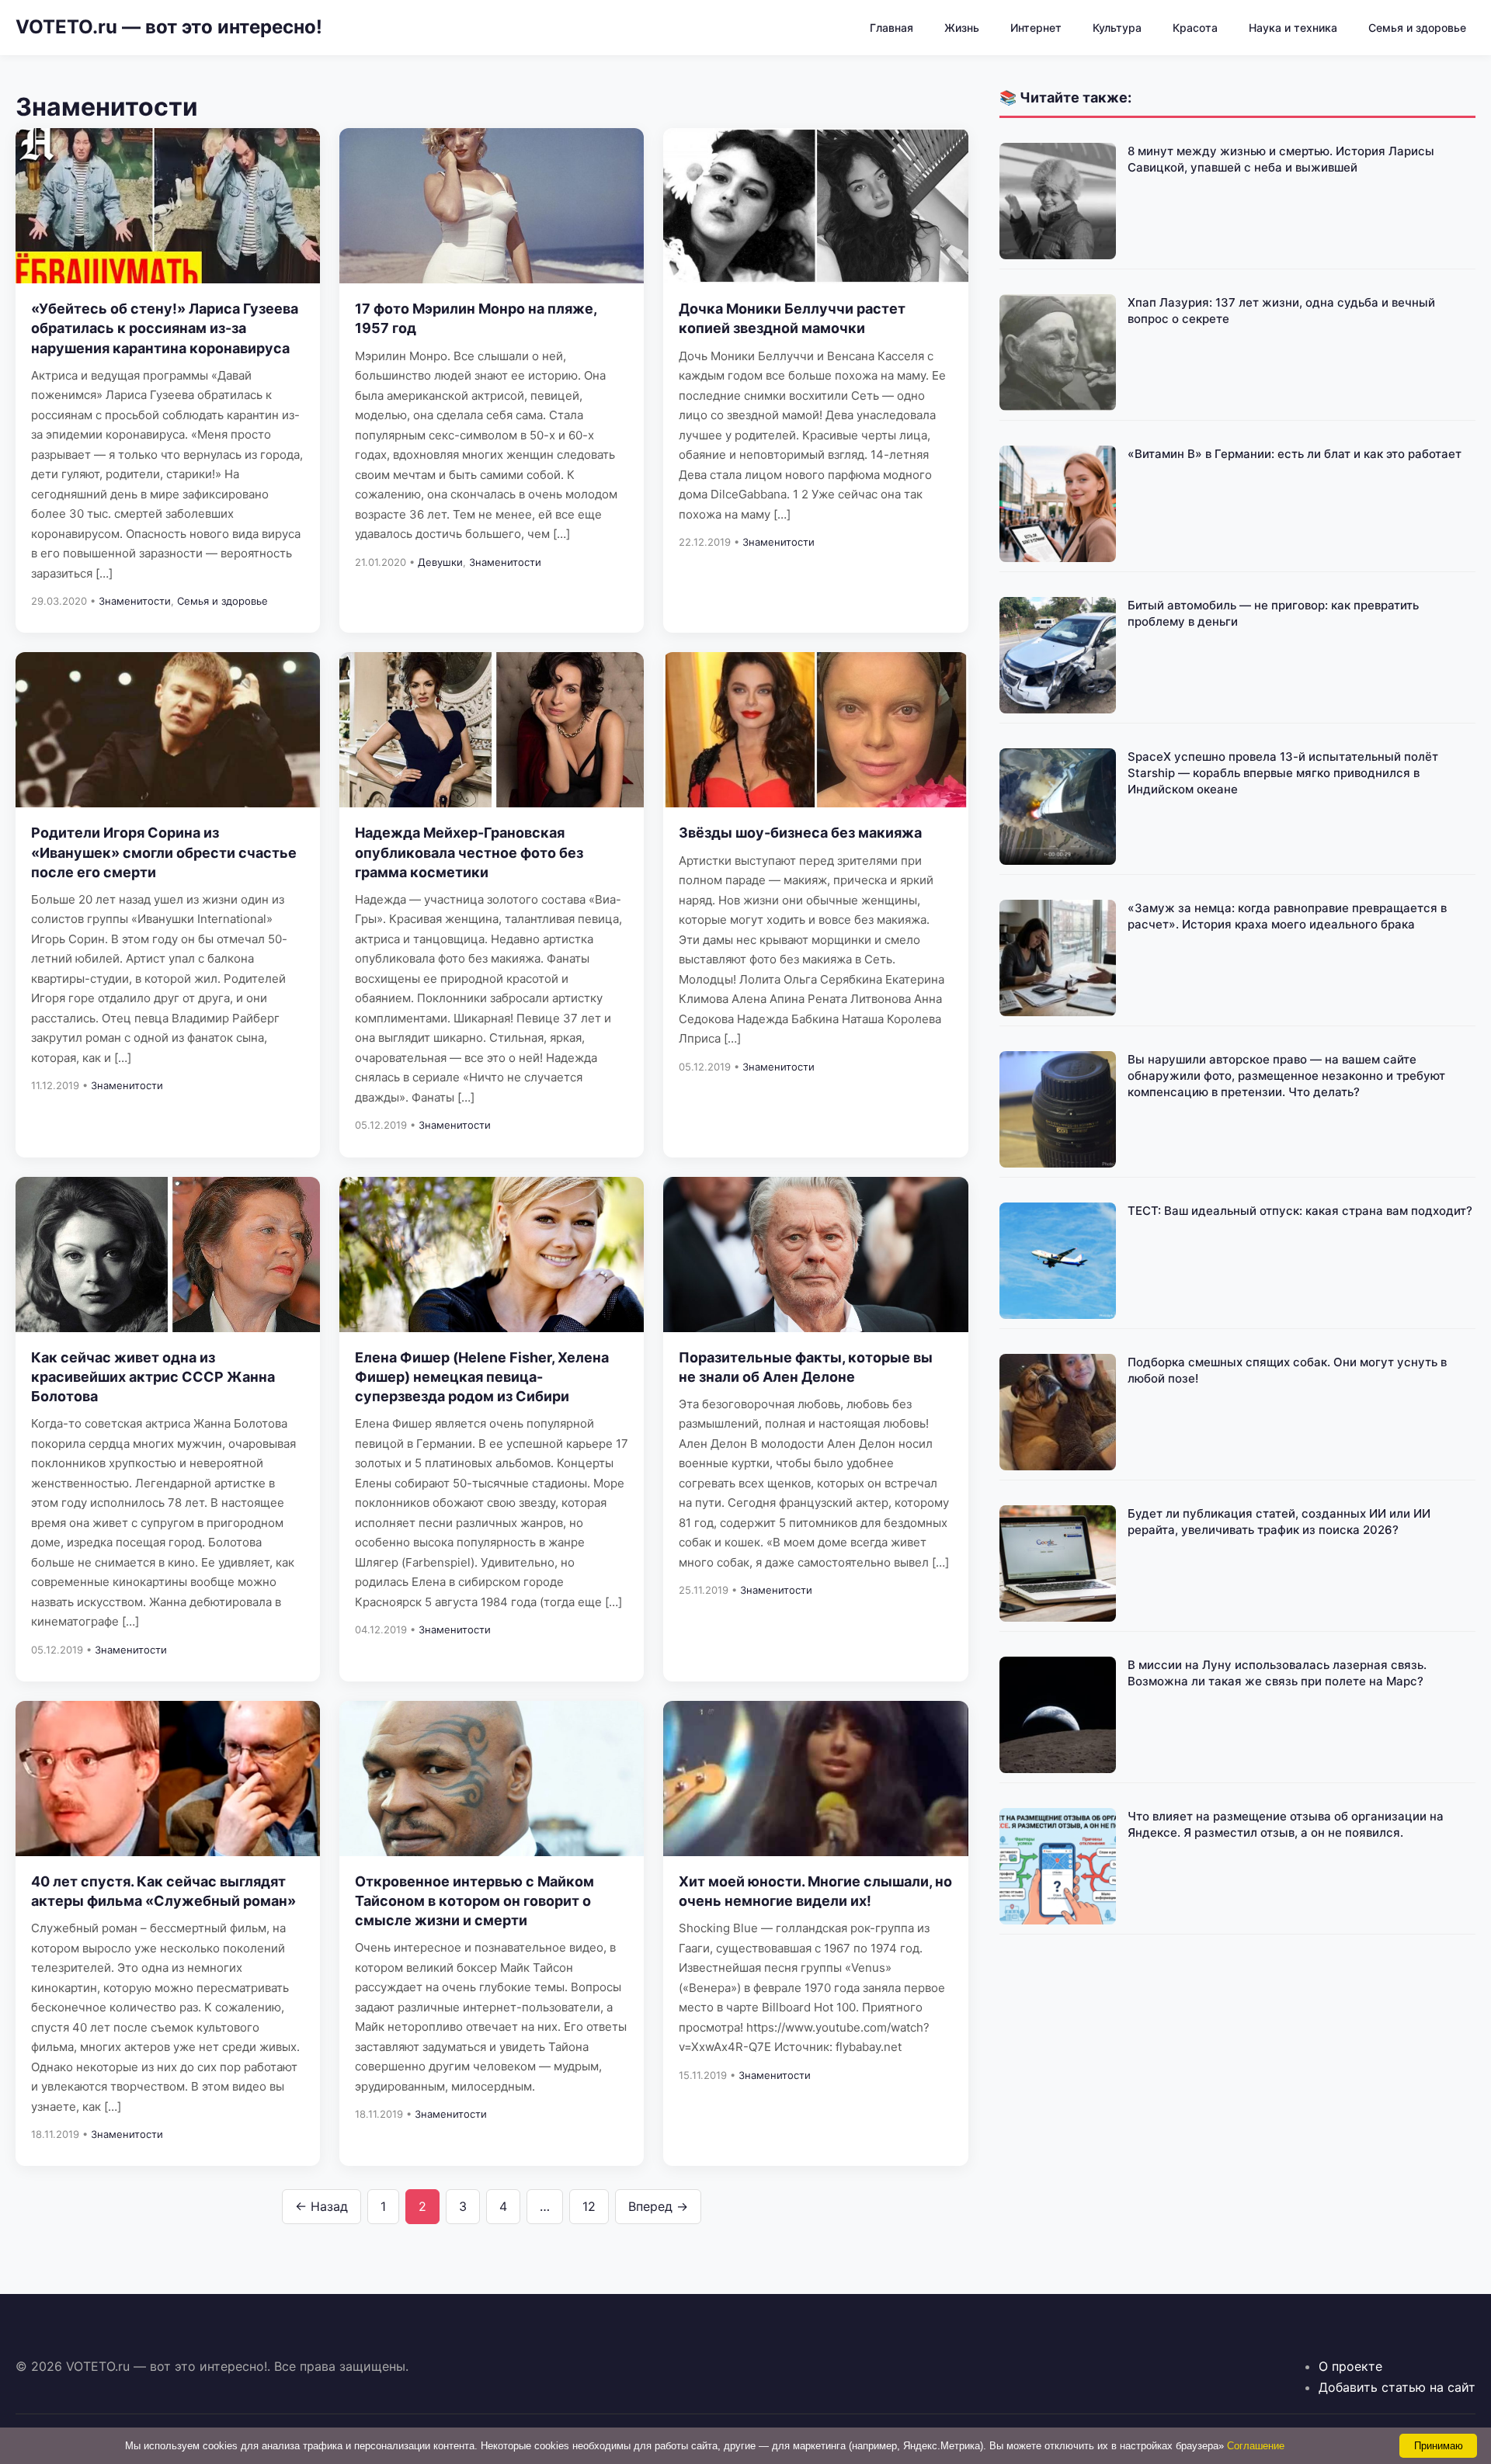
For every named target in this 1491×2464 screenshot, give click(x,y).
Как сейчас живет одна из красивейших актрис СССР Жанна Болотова (153, 1377)
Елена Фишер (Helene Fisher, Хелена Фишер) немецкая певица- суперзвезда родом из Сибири (482, 1377)
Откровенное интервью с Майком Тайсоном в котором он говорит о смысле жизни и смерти (474, 1901)
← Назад (321, 2206)
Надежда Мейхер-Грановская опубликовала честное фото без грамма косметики (469, 852)
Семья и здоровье (1417, 28)
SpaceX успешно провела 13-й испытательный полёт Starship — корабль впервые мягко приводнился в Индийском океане (1283, 773)
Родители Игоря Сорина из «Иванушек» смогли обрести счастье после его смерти (164, 852)
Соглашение (1256, 2446)
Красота (1195, 28)
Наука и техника (1293, 28)
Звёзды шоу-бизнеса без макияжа (800, 833)
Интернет (1036, 28)
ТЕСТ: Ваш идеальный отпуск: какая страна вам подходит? (1300, 1211)
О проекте (1350, 2366)
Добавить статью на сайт (1397, 2387)
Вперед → (658, 2206)
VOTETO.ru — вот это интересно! (169, 27)
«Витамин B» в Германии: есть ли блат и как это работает (1295, 454)
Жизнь (962, 28)
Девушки (440, 562)
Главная (891, 28)
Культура (1117, 28)
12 (589, 2206)
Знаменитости (135, 601)
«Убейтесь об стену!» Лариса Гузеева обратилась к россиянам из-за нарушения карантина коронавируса (165, 328)
